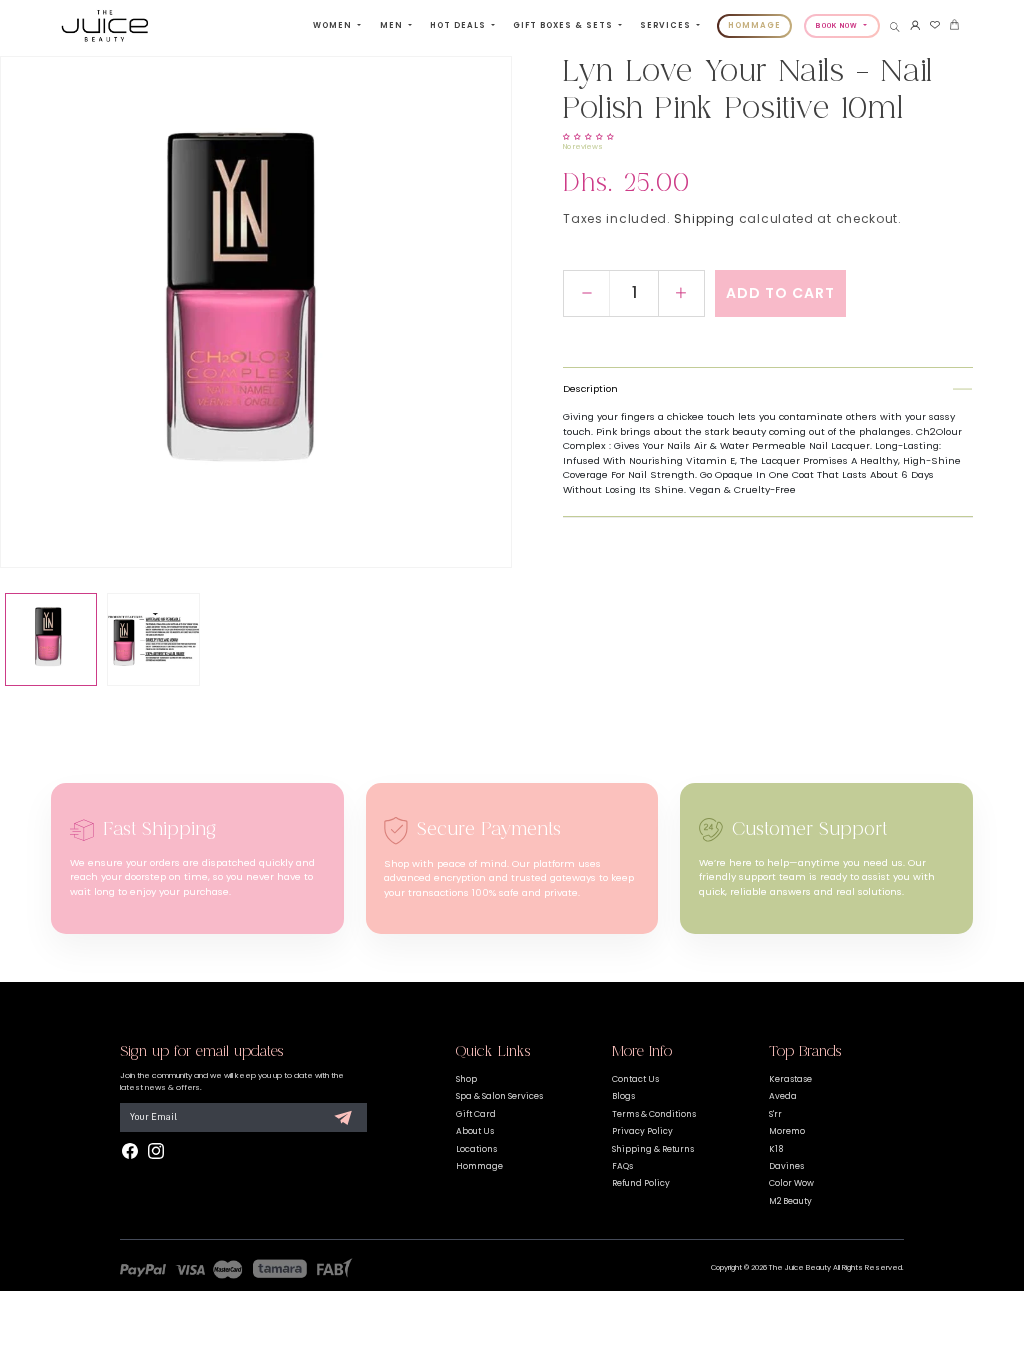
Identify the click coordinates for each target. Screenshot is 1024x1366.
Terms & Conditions (654, 1114)
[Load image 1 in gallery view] (51, 639)
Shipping (704, 218)
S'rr (775, 1114)
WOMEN (334, 25)
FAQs (622, 1166)
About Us (475, 1131)
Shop (466, 1079)
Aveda (783, 1096)
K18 (776, 1149)
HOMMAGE (754, 25)
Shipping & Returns (653, 1149)
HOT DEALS (459, 25)
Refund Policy (641, 1183)
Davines (786, 1166)
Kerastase (790, 1079)
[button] (895, 27)
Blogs (623, 1096)
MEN (393, 25)
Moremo (787, 1131)
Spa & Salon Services (499, 1096)
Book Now (838, 25)
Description (590, 388)
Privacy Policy (642, 1131)
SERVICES (667, 25)
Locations (476, 1149)
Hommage (479, 1166)
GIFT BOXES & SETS (564, 25)
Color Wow (791, 1183)
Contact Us (635, 1079)
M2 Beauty (790, 1201)
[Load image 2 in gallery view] (153, 639)
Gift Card (476, 1114)
